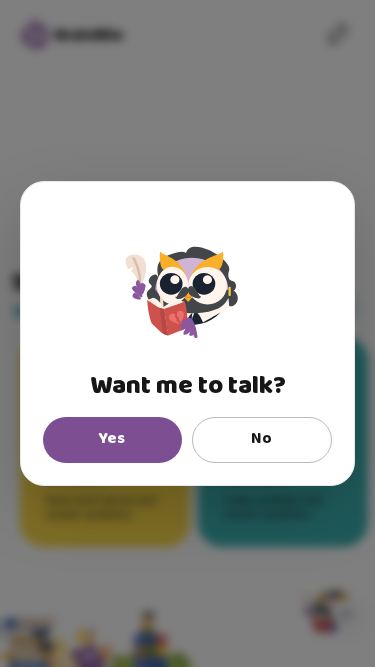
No (261, 438)
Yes (112, 438)
